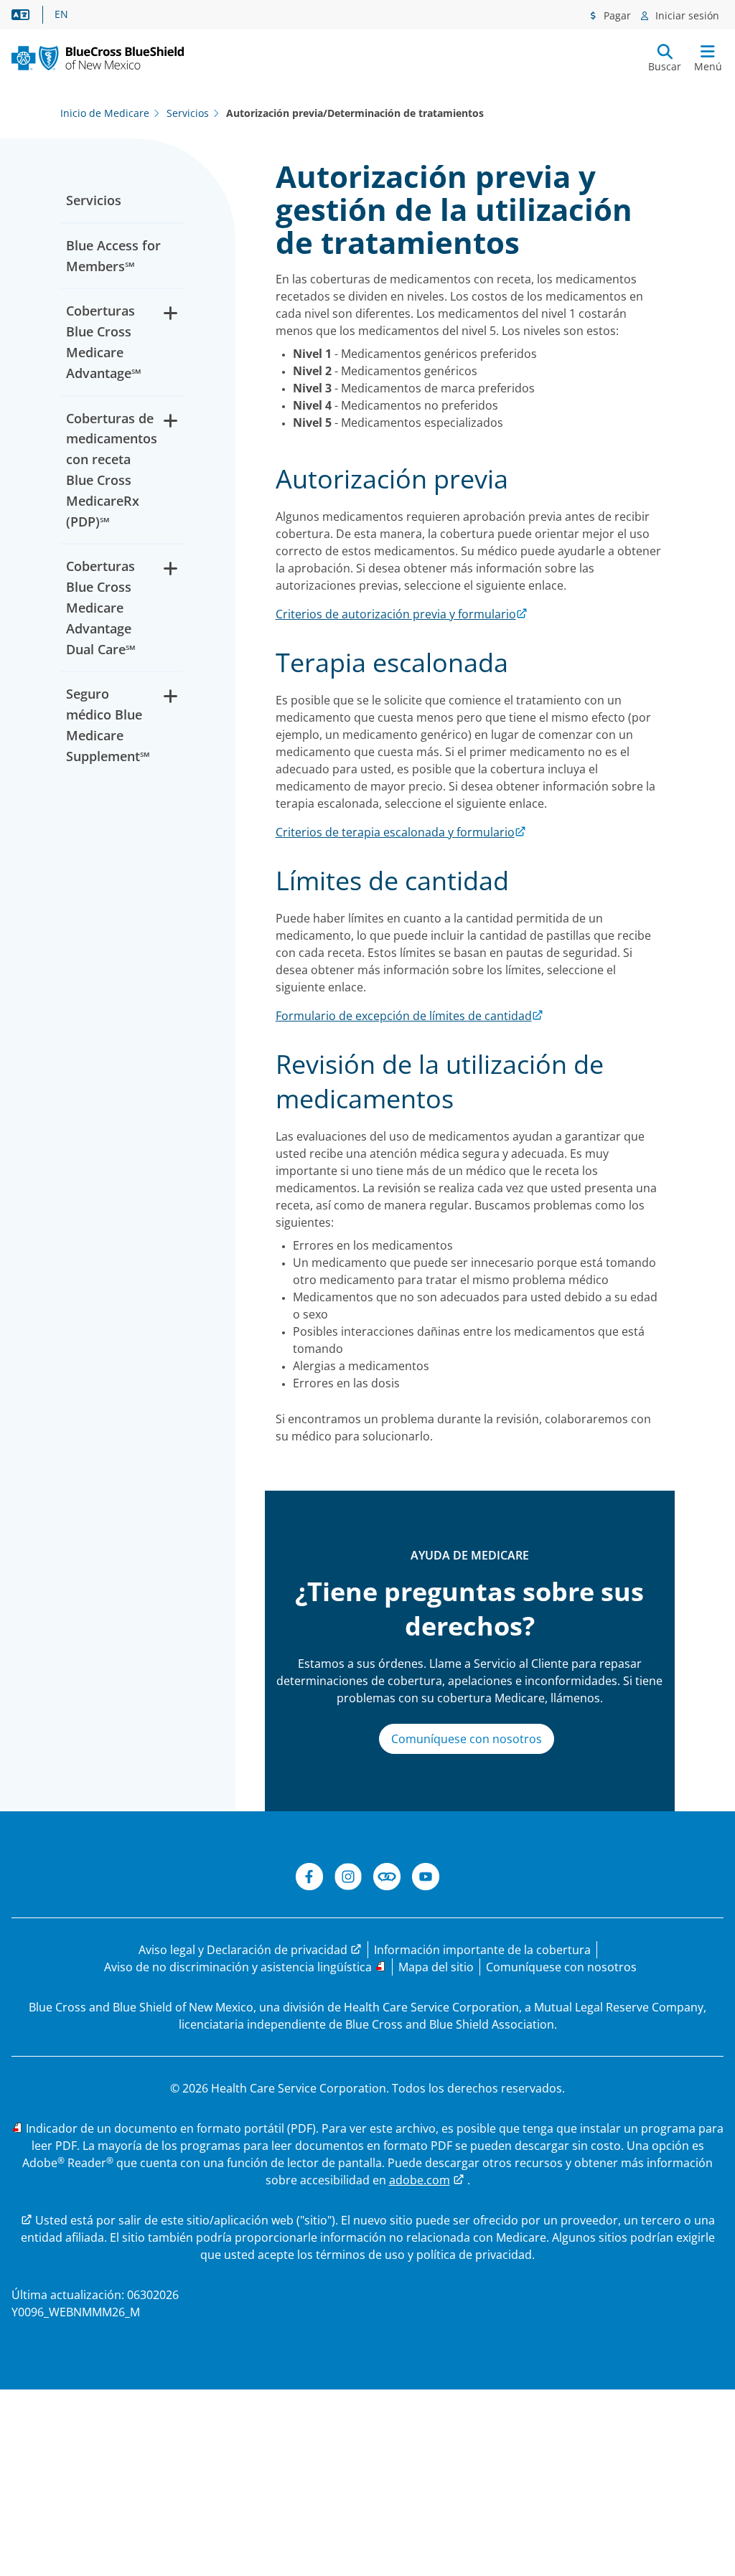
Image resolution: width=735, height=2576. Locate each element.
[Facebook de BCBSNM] (309, 1879)
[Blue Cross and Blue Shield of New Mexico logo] (98, 58)
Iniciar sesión (686, 15)
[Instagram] (348, 1879)
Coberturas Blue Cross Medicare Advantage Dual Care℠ (101, 607)
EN (61, 14)
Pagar (616, 15)
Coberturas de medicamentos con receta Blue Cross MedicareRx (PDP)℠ (112, 470)
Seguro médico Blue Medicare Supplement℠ (108, 725)
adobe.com (420, 2180)
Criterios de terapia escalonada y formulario (395, 832)
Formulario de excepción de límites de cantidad (404, 1016)
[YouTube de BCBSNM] (426, 1879)
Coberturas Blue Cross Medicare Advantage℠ (104, 341)
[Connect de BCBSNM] (387, 1879)
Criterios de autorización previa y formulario (396, 614)
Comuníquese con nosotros (467, 1739)
